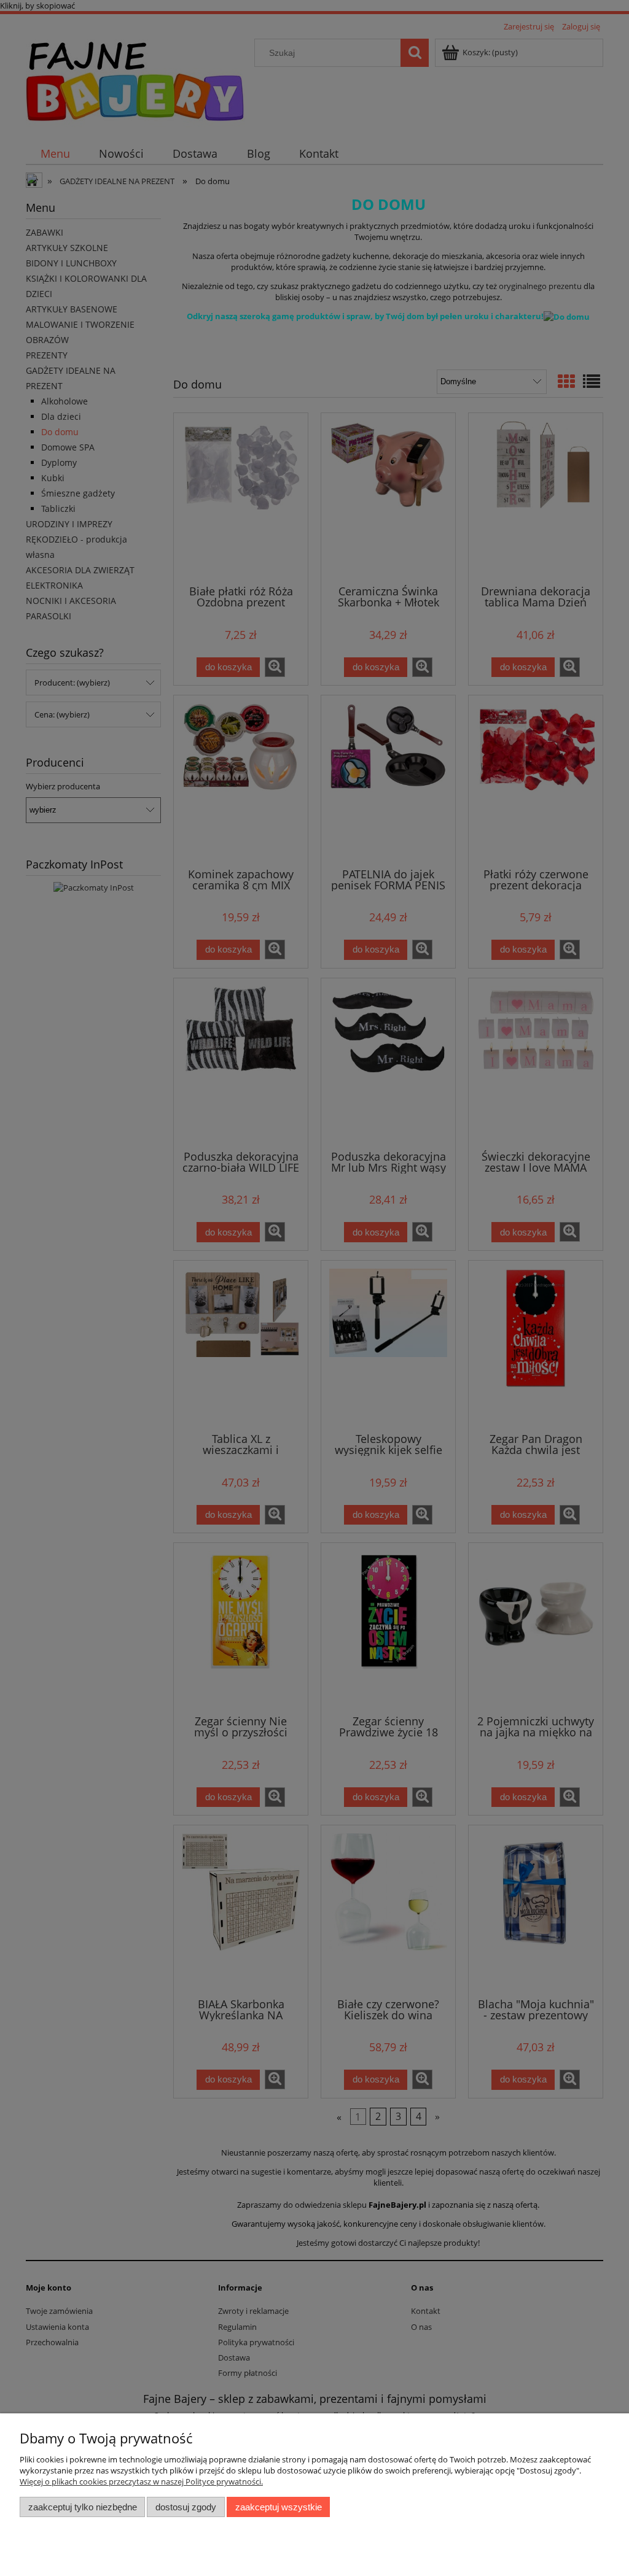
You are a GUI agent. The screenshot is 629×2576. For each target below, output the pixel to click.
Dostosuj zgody (186, 2507)
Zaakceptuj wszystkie (279, 2507)
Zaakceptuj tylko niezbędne (83, 2507)
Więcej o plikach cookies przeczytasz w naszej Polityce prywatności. (141, 2481)
